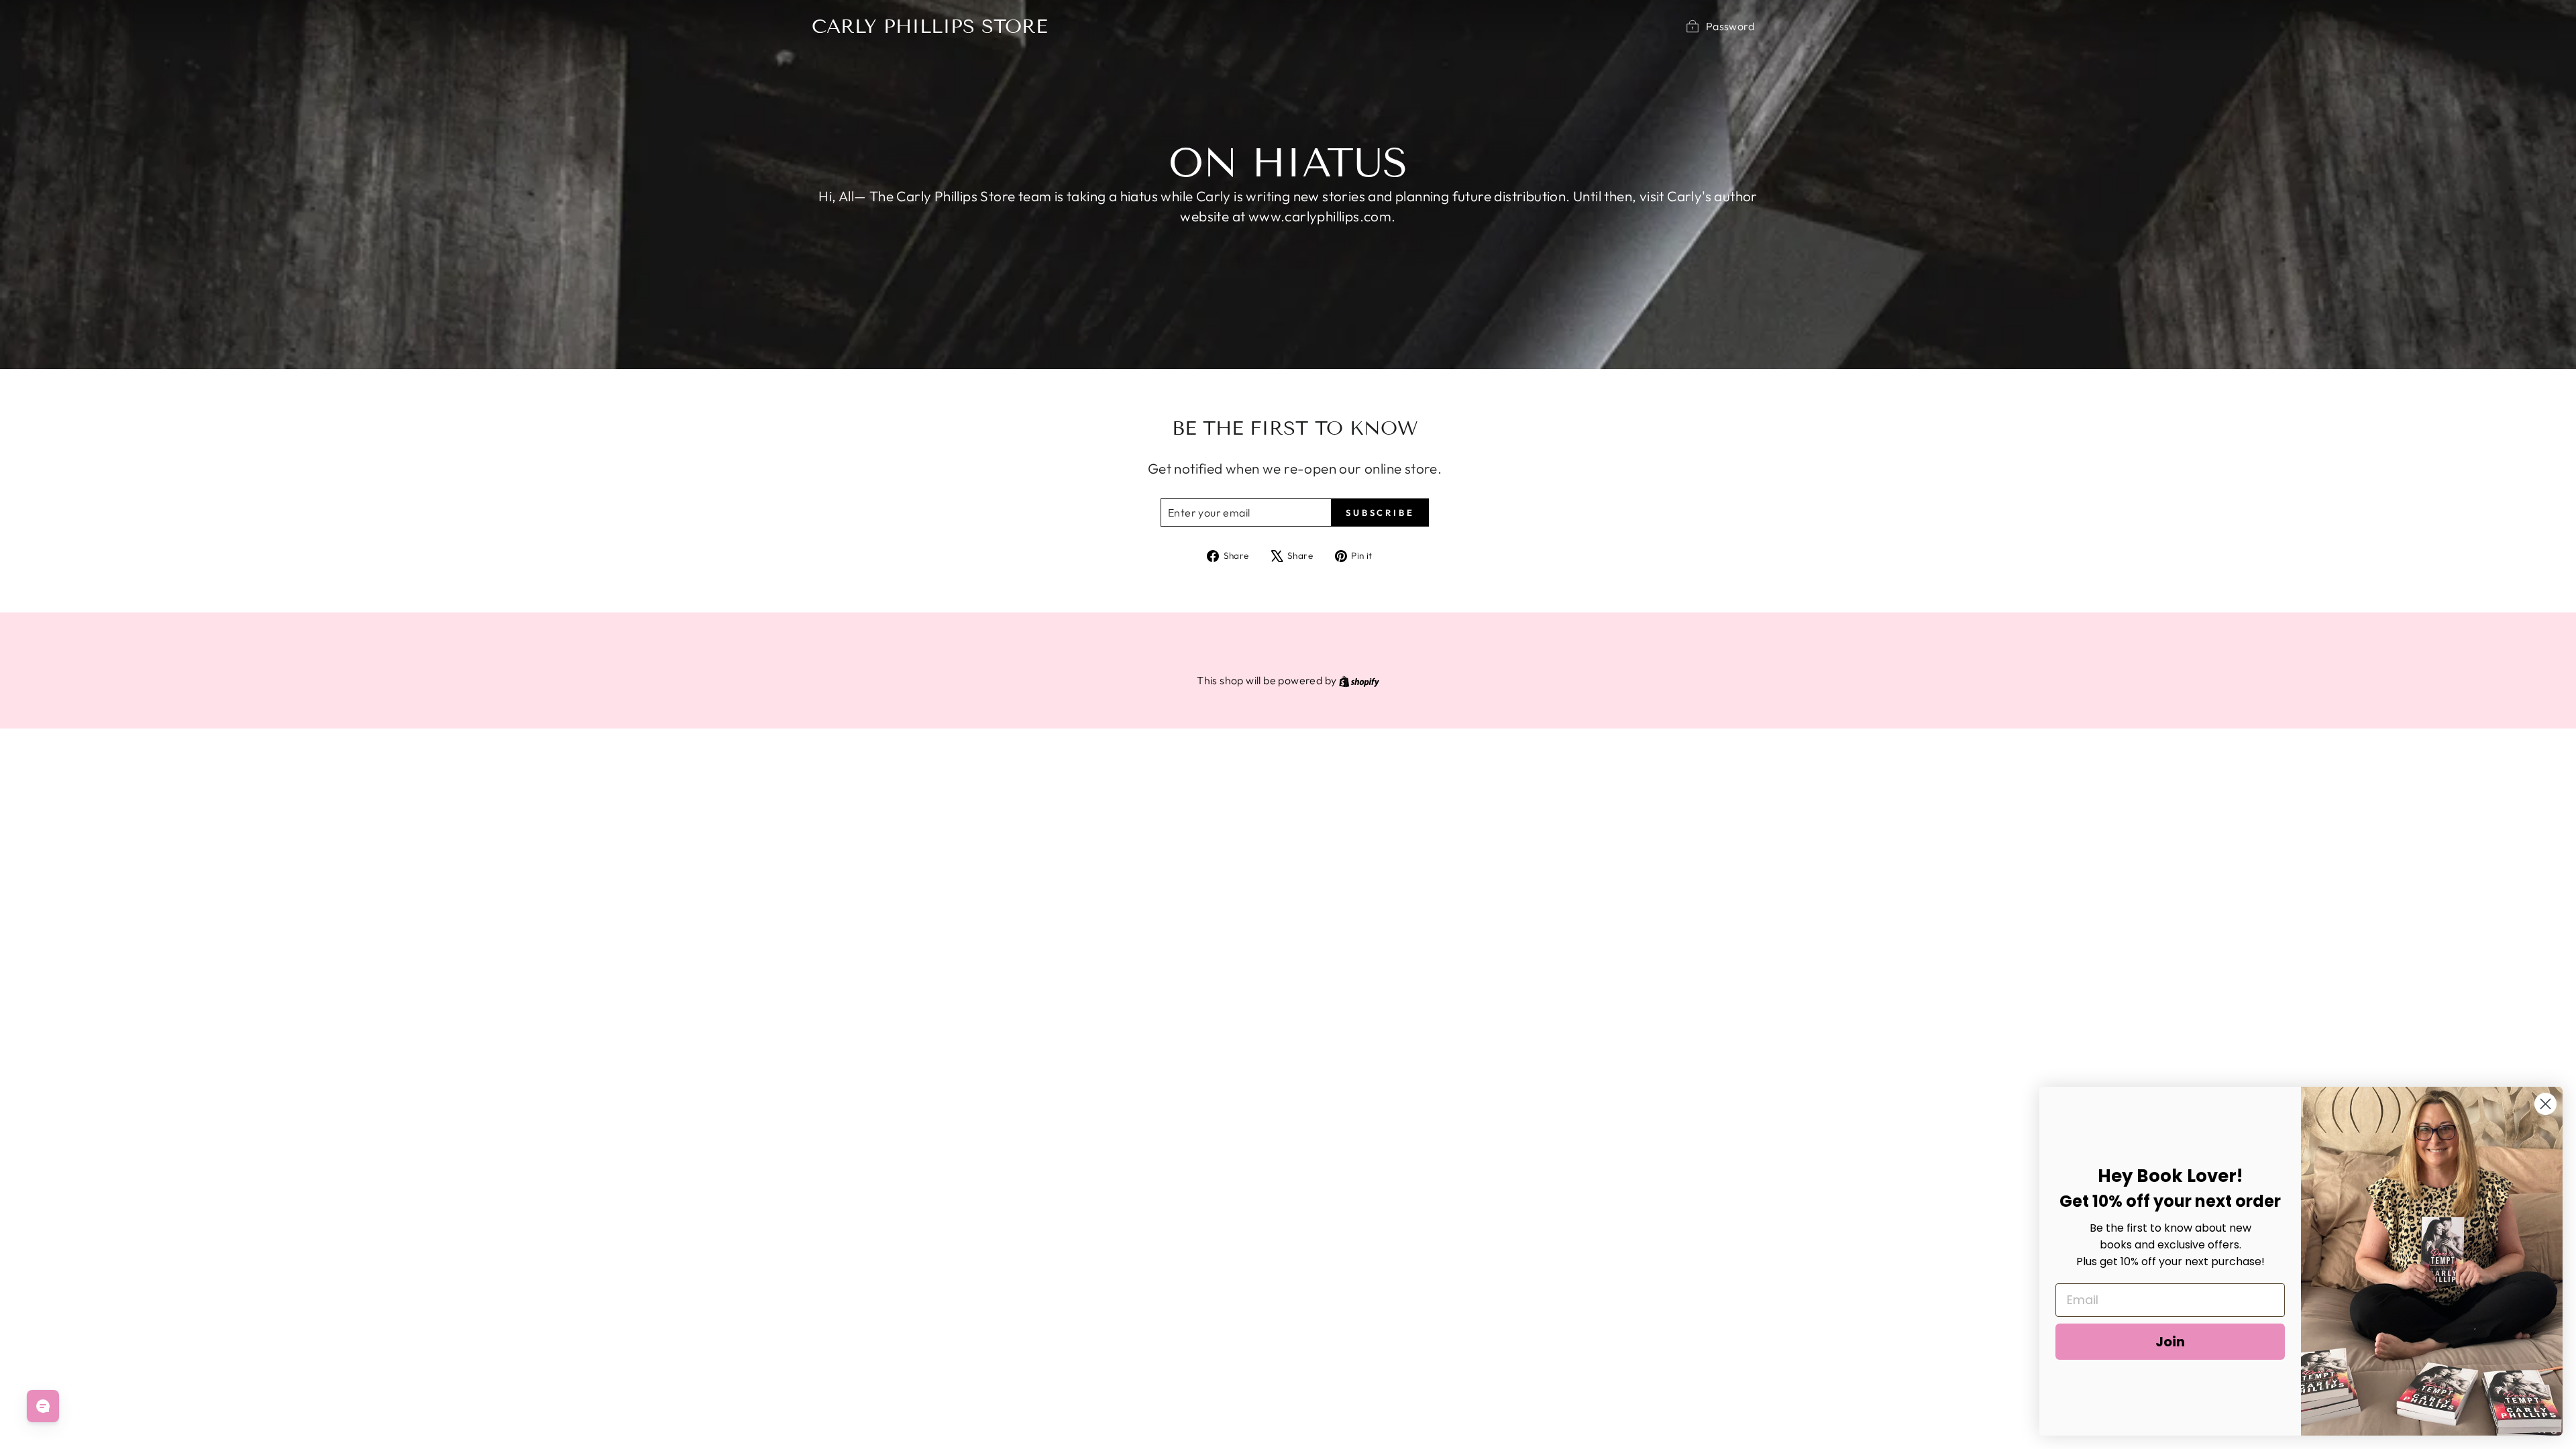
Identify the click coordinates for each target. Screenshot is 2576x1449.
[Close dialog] (2545, 1104)
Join (2170, 1342)
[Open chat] (43, 1406)
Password (1730, 26)
